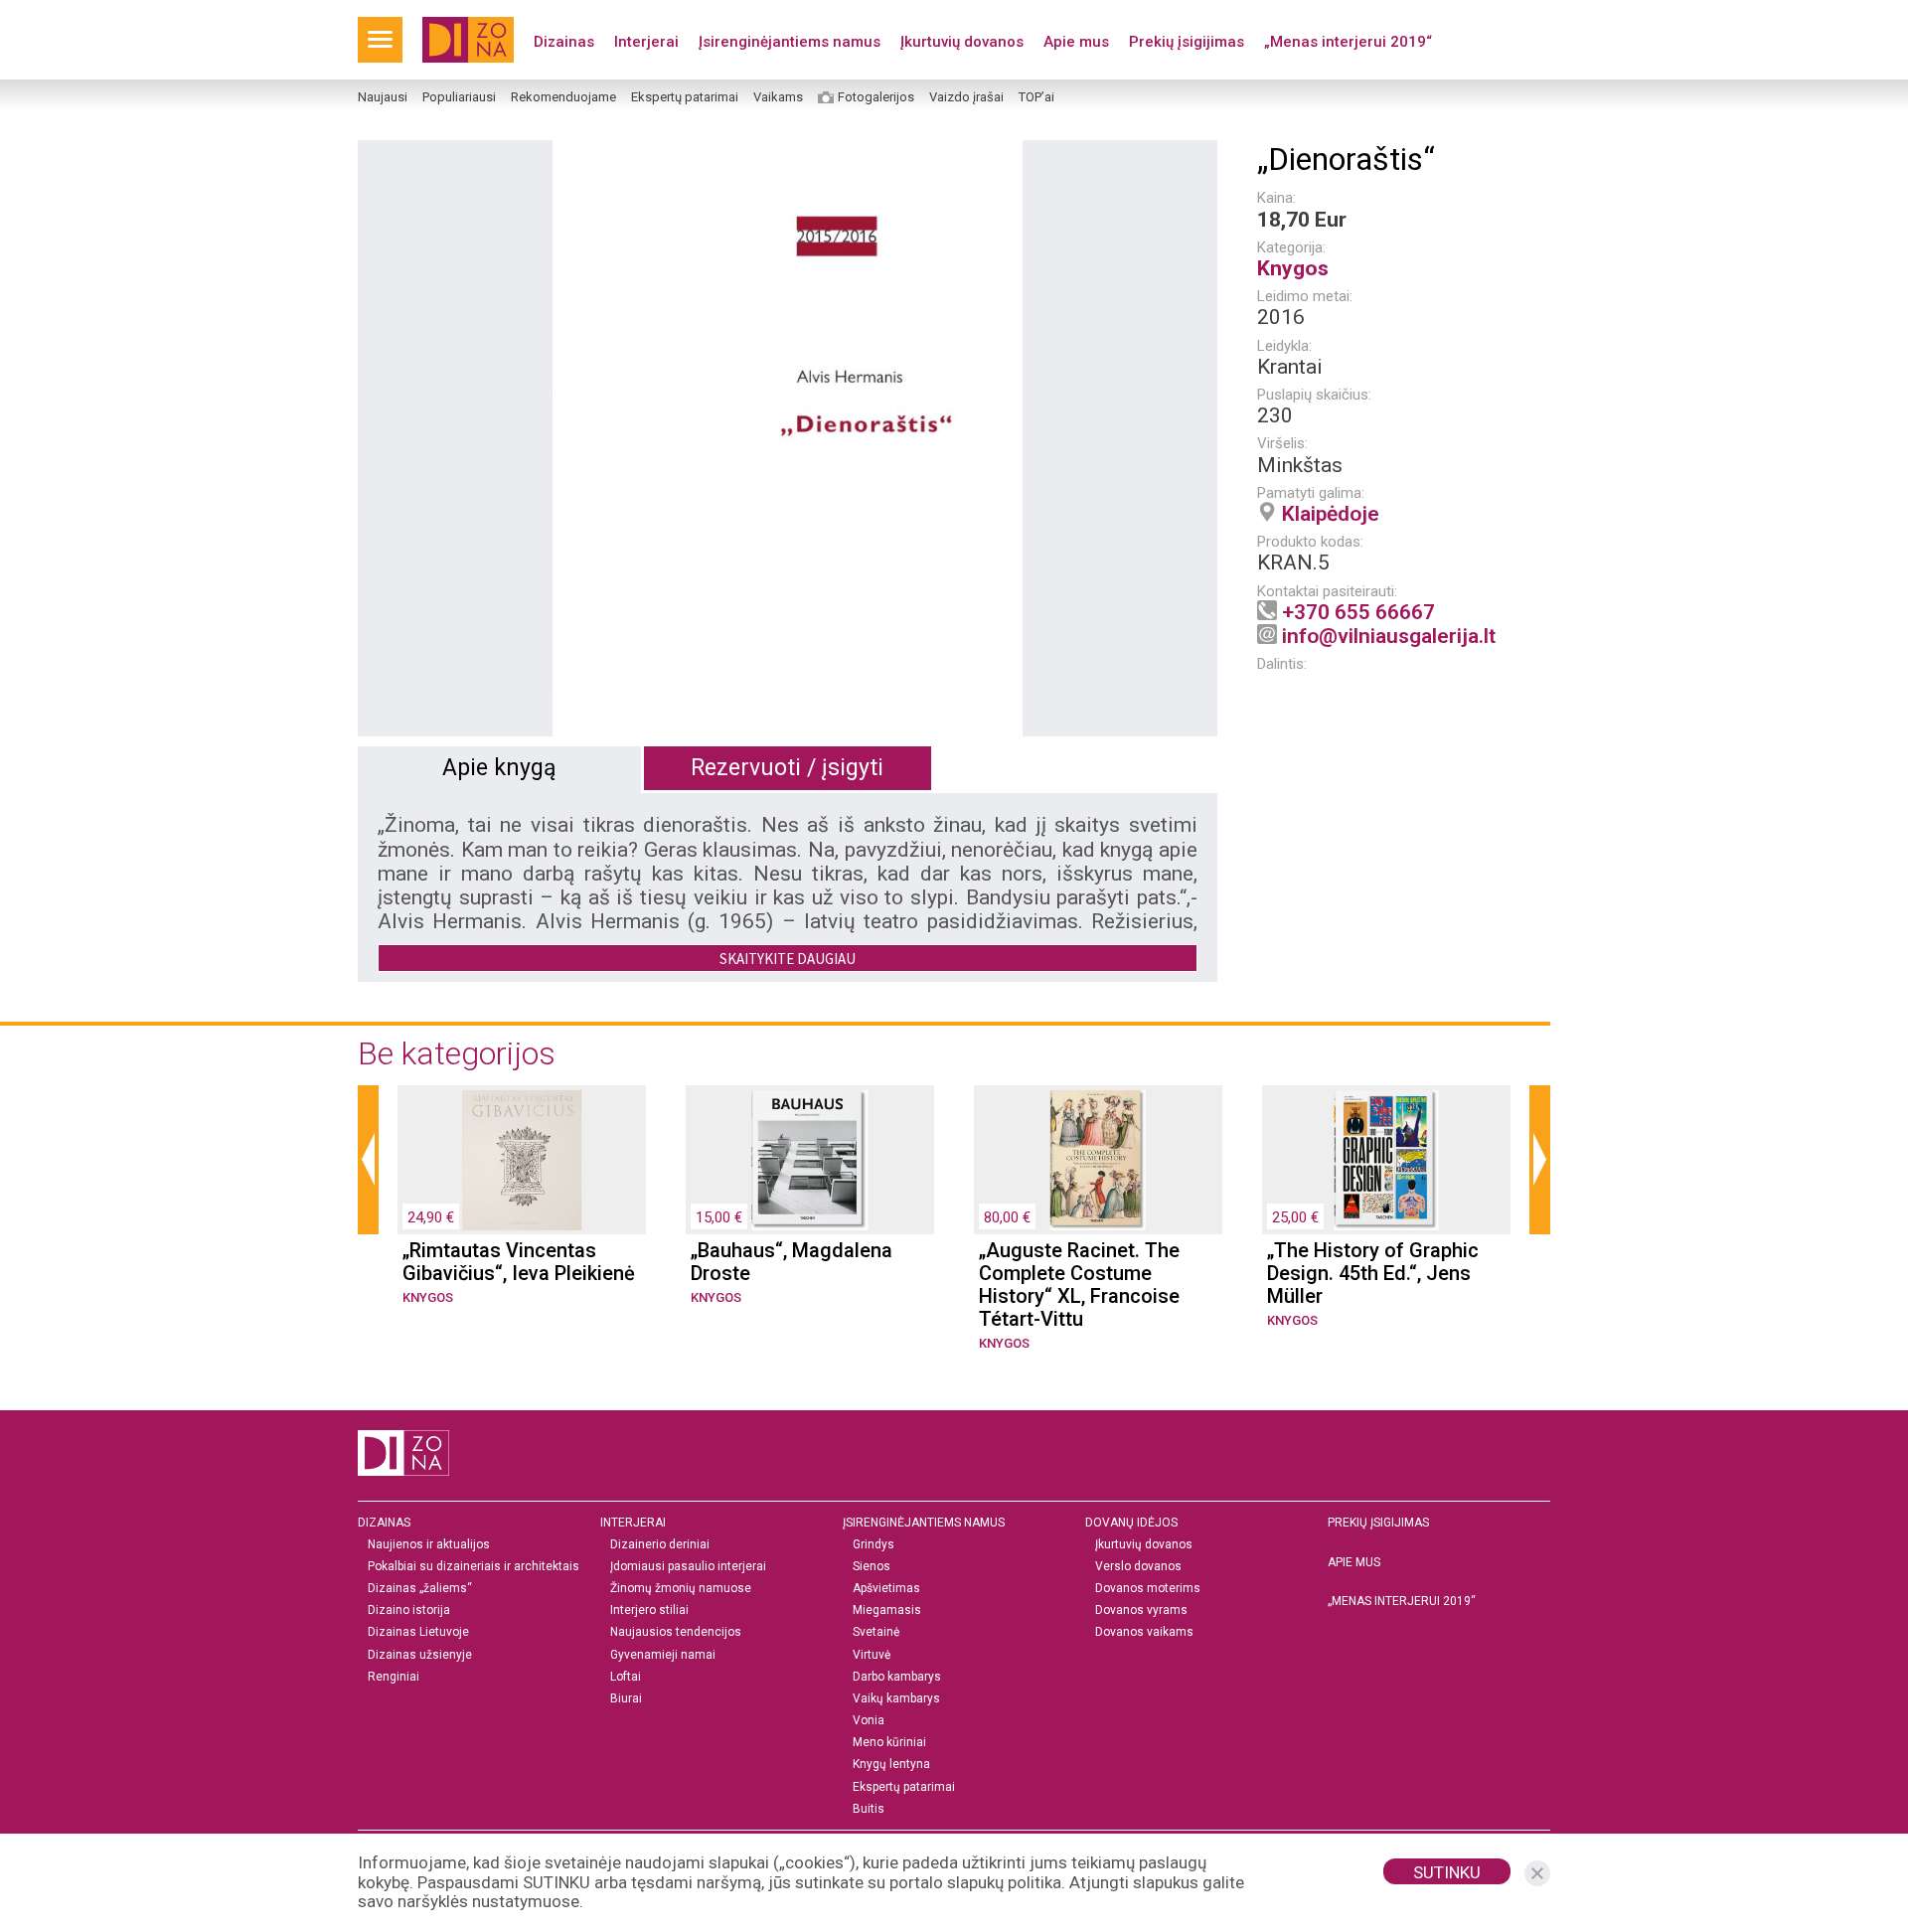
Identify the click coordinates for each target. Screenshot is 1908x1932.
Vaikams (778, 97)
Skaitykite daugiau (788, 959)
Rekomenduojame (563, 97)
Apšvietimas (886, 1589)
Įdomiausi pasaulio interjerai (688, 1567)
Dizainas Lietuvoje (418, 1632)
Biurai (626, 1699)
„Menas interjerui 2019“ (1348, 42)
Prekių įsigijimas (1187, 42)
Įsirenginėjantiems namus (790, 42)
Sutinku (1447, 1872)
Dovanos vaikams (1144, 1632)
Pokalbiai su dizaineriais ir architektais (474, 1567)
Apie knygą (499, 768)
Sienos (872, 1567)
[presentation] (368, 1160)
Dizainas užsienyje (420, 1655)
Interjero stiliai (649, 1610)
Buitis (869, 1809)
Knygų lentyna (891, 1765)
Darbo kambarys (897, 1677)
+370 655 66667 (1358, 612)
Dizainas (564, 42)
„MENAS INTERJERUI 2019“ (1402, 1601)
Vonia (869, 1721)
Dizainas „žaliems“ (420, 1589)
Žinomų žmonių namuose (681, 1589)
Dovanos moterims (1148, 1589)
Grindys (874, 1545)
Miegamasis (887, 1610)
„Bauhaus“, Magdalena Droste (792, 1262)
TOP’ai (1036, 97)
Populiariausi (459, 97)
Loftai (626, 1677)
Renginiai (394, 1677)
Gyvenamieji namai (663, 1655)
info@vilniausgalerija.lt (1389, 636)
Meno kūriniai (889, 1743)
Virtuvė (872, 1655)
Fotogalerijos (876, 97)
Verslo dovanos (1138, 1567)
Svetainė (876, 1632)
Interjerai (646, 42)
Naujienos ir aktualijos (429, 1545)
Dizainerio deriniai (660, 1545)
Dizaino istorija (409, 1610)
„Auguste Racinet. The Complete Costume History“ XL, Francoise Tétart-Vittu (1079, 1285)
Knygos (1293, 268)
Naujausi (383, 97)
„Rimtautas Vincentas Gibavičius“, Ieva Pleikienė (519, 1262)
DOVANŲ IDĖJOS (1131, 1523)
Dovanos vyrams (1141, 1610)
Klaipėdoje (1331, 514)
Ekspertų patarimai (685, 97)
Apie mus (1076, 42)
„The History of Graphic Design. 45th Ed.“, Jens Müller (1373, 1274)
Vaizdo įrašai (966, 97)
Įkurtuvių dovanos (962, 42)
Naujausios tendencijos (676, 1632)
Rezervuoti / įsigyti (787, 768)
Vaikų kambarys (896, 1699)
